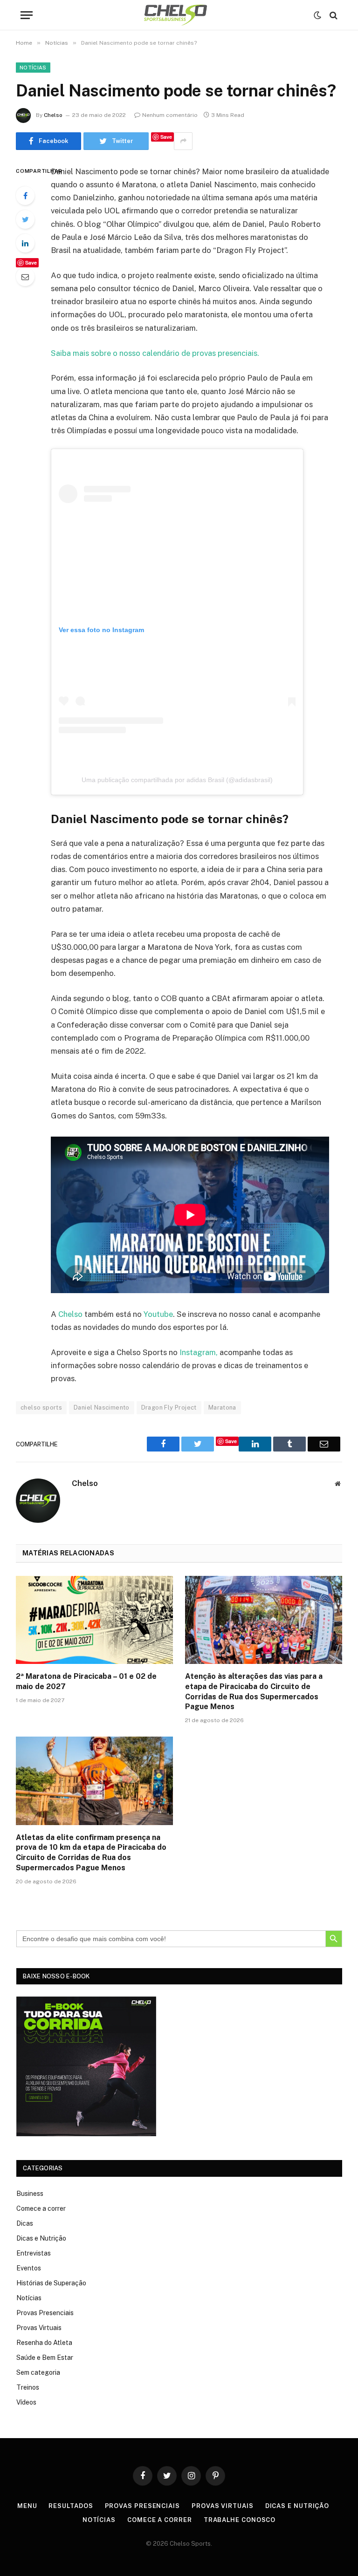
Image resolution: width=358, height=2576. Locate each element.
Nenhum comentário (170, 115)
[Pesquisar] (333, 15)
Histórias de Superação (51, 2283)
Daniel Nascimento (102, 1407)
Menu (27, 2506)
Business (30, 2194)
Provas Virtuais (39, 2328)
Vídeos (26, 2402)
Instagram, (199, 1352)
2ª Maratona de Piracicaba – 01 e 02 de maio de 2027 (86, 1681)
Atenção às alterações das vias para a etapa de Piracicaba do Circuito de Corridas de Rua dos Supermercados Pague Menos (254, 1691)
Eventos (29, 2268)
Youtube (158, 1314)
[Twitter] (25, 219)
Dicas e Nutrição (41, 2238)
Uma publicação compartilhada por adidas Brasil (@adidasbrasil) (177, 780)
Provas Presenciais (45, 2313)
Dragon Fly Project (169, 1407)
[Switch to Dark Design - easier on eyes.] (317, 15)
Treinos (28, 2387)
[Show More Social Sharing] (183, 141)
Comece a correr (41, 2208)
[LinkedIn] (25, 243)
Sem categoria (38, 2372)
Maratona (222, 1407)
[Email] (25, 277)
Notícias (33, 68)
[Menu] (27, 15)
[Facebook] (25, 196)
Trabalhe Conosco (240, 2520)
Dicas (25, 2223)
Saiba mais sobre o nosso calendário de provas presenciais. (155, 353)
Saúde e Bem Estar (45, 2358)
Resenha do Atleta (44, 2343)
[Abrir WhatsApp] (335, 2552)
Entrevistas (34, 2253)
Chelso (53, 115)
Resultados (71, 2506)
